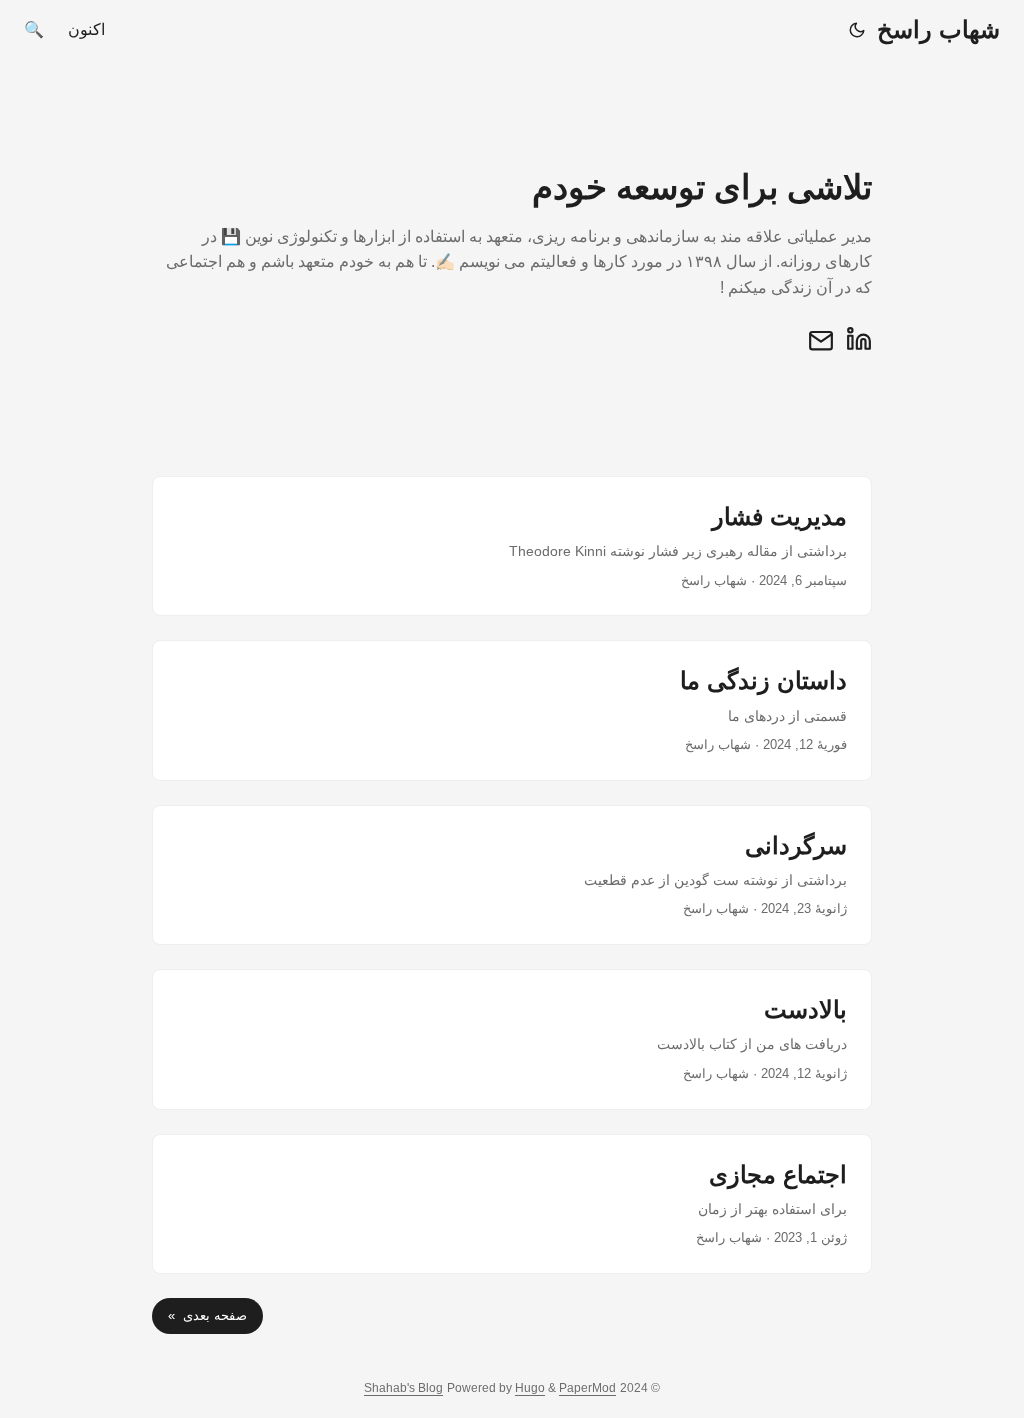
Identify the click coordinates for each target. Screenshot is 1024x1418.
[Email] (821, 347)
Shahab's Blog (403, 1388)
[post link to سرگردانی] (512, 875)
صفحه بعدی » (207, 1315)
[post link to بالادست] (512, 1039)
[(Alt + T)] (857, 30)
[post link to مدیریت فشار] (512, 546)
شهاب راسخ (938, 29)
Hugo (530, 1388)
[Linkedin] (859, 347)
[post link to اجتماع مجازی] (512, 1204)
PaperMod (587, 1388)
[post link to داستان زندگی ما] (512, 710)
